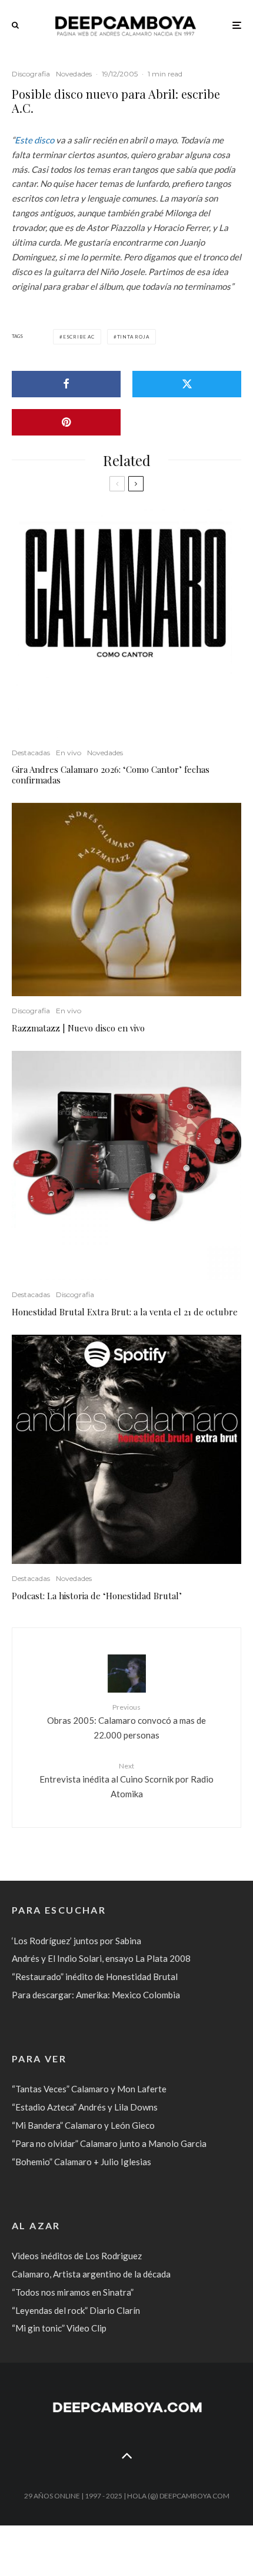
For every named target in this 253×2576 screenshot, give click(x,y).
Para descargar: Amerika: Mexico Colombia (96, 1995)
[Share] (66, 384)
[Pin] (66, 422)
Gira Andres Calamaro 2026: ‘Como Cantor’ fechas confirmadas (111, 775)
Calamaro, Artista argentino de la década (91, 2274)
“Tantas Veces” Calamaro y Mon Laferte (89, 2089)
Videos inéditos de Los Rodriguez (77, 2256)
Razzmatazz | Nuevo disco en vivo (78, 1028)
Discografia (31, 74)
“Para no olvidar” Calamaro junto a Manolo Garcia (109, 2143)
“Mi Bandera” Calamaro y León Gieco (83, 2125)
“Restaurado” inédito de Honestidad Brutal (95, 1977)
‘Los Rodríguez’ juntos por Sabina (76, 1941)
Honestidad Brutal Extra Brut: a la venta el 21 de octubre (125, 1312)
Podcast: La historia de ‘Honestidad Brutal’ (97, 1596)
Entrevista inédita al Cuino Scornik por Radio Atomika (126, 1780)
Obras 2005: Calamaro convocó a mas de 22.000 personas (126, 1721)
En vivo (69, 753)
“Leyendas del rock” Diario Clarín (76, 2310)
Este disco (34, 140)
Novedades (74, 74)
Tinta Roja (133, 337)
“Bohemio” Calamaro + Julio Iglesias (81, 2162)
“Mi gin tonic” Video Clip (59, 2328)
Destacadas (31, 753)
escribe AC (79, 337)
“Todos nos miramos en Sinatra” (73, 2292)
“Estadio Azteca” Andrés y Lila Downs (85, 2107)
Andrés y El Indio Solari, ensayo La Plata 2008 (101, 1958)
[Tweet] (187, 384)
